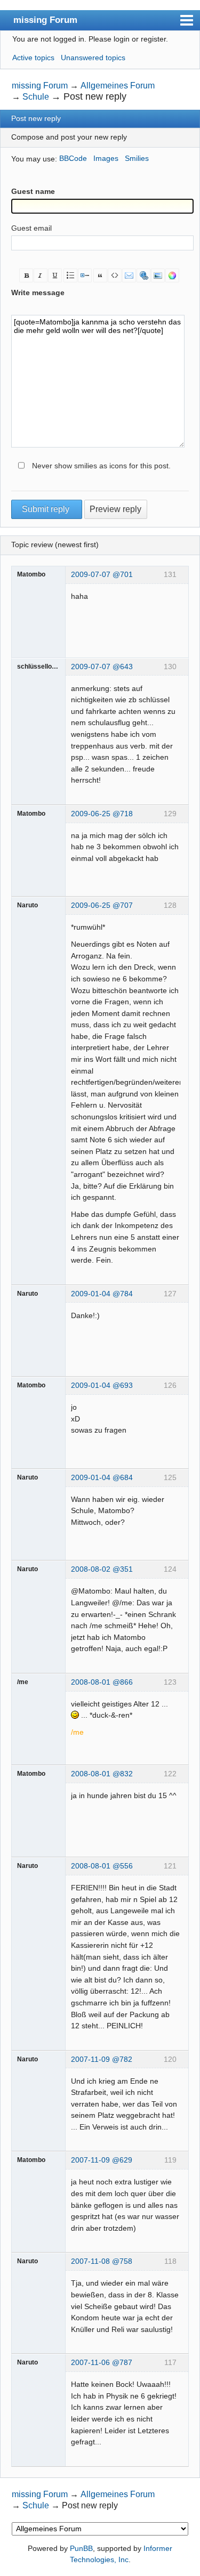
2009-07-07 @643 (102, 667)
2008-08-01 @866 (102, 1682)
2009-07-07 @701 (102, 574)
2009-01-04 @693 (102, 1385)
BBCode (73, 158)
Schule (36, 97)
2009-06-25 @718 (102, 814)
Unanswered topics (93, 58)
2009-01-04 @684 (102, 1477)
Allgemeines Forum (118, 86)
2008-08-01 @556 (102, 1866)
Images (106, 158)
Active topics (33, 58)
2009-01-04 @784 (102, 1294)
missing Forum (45, 20)
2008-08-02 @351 (102, 1569)
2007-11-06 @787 (102, 2362)
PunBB (81, 2548)
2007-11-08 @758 (102, 2261)
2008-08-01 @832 (102, 1774)
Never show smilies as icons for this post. (101, 466)
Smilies (137, 158)
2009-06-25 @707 (102, 905)
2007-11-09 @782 (102, 2059)
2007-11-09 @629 (102, 2160)
